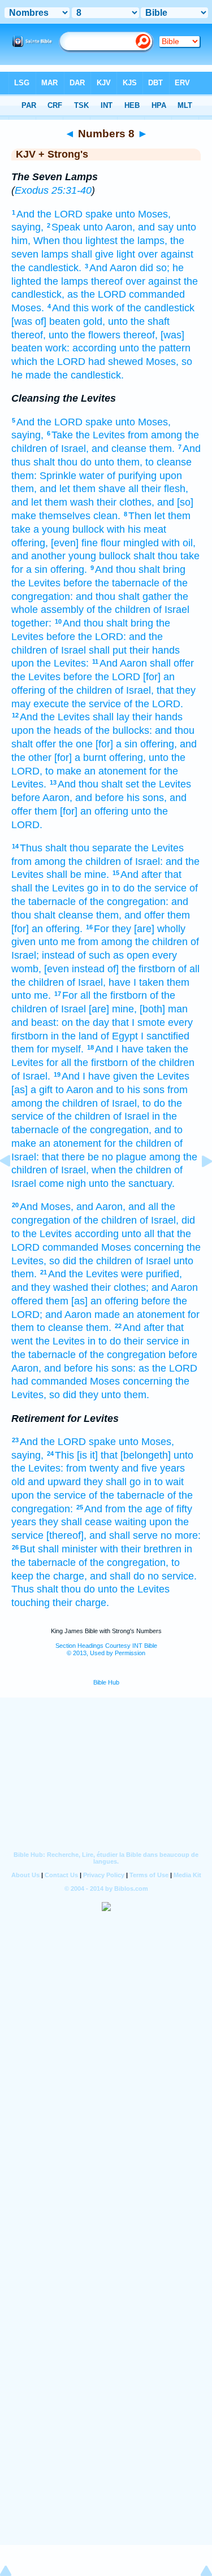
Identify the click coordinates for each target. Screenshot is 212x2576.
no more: (181, 1535)
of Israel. (31, 1076)
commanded (157, 294)
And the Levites (55, 717)
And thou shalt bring (140, 569)
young (82, 556)
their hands (155, 650)
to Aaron (74, 1090)
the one (76, 744)
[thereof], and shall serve (102, 1535)
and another (38, 556)
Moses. (28, 308)
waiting (131, 1522)
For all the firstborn (105, 995)
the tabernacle (127, 583)
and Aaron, (101, 1207)
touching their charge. (60, 1603)
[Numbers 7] (14, 1186)
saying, (27, 227)
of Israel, (69, 449)
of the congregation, (107, 1130)
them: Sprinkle (44, 476)
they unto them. (114, 1395)
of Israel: (143, 861)
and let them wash (53, 502)
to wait (169, 1482)
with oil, (179, 543)
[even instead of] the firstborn (110, 969)
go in (98, 888)
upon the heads (46, 730)
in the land (74, 1036)
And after (141, 874)
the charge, (62, 1576)
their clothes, (126, 502)
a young (51, 529)
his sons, (147, 798)
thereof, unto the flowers (66, 335)
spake (99, 214)
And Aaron (113, 268)
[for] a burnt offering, (100, 758)
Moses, (162, 362)
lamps (55, 254)
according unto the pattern (131, 348)
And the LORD (49, 214)
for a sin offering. (49, 569)
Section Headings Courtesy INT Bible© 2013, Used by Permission (106, 1649)
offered (27, 1301)
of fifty (179, 1509)
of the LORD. (153, 704)
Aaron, (57, 798)
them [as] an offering (92, 1301)
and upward (54, 1482)
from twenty (92, 1468)
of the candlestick (155, 308)
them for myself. (47, 1049)
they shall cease (75, 1522)
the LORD (118, 677)
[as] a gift (32, 1090)
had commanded (49, 1381)
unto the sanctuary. (132, 1183)
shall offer (172, 663)
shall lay (111, 717)
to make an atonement (96, 771)
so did (63, 1261)
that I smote (139, 1022)
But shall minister (59, 1549)
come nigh (62, 1183)
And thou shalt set (98, 784)
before (78, 583)
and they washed (50, 1287)
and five (139, 1468)
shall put (108, 650)
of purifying (132, 476)
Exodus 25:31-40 (53, 190)
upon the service (49, 1495)
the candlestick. (46, 268)
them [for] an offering (81, 811)
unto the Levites (134, 1589)
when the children (131, 1170)
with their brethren (141, 1549)
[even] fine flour (86, 543)
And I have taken (133, 1049)
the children (95, 861)
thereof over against (136, 281)
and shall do (117, 1576)
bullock (88, 529)
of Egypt (119, 1036)
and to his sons (130, 1090)
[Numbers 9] (198, 1186)
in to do (104, 1341)
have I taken (136, 982)
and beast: (35, 1022)
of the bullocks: (118, 730)
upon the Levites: (50, 663)
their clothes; (120, 1287)
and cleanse (119, 449)
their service (151, 1341)
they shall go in (118, 1482)
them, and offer (130, 915)
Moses (116, 1247)
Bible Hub (106, 1682)
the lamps (66, 281)
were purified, (152, 1274)
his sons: (116, 1368)
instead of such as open (96, 955)
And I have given (99, 1076)
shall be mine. (78, 874)
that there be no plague (94, 1157)
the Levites (100, 435)
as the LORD (97, 294)
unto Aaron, (109, 227)
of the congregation (122, 1355)
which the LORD (48, 362)
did (146, 268)
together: (31, 623)
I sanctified (165, 1036)
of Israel (171, 610)
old (18, 1482)
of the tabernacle (127, 1495)
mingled (141, 543)
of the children (118, 610)
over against (166, 254)
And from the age (123, 1509)
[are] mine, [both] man (138, 1009)
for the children (138, 1143)
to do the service (149, 888)
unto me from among (85, 942)
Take (62, 435)
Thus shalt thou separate (76, 848)
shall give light (103, 254)
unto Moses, (143, 214)
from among (155, 435)
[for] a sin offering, (136, 744)
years (172, 1468)
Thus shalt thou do (53, 1589)
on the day (85, 1022)
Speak (66, 227)
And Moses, (47, 1207)
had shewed (116, 362)
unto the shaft (139, 321)
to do (154, 1103)
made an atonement (140, 1315)
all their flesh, (158, 489)
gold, (94, 321)
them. (162, 449)
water (92, 476)
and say (156, 227)
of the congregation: (124, 902)
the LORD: (102, 637)
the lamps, (144, 241)
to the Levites (42, 1234)
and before (99, 798)
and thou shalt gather (124, 597)
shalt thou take (166, 556)
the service (96, 704)
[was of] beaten (46, 321)
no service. (172, 1576)
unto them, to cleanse (143, 462)
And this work (83, 308)
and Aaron (175, 1287)
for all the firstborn (87, 1063)
